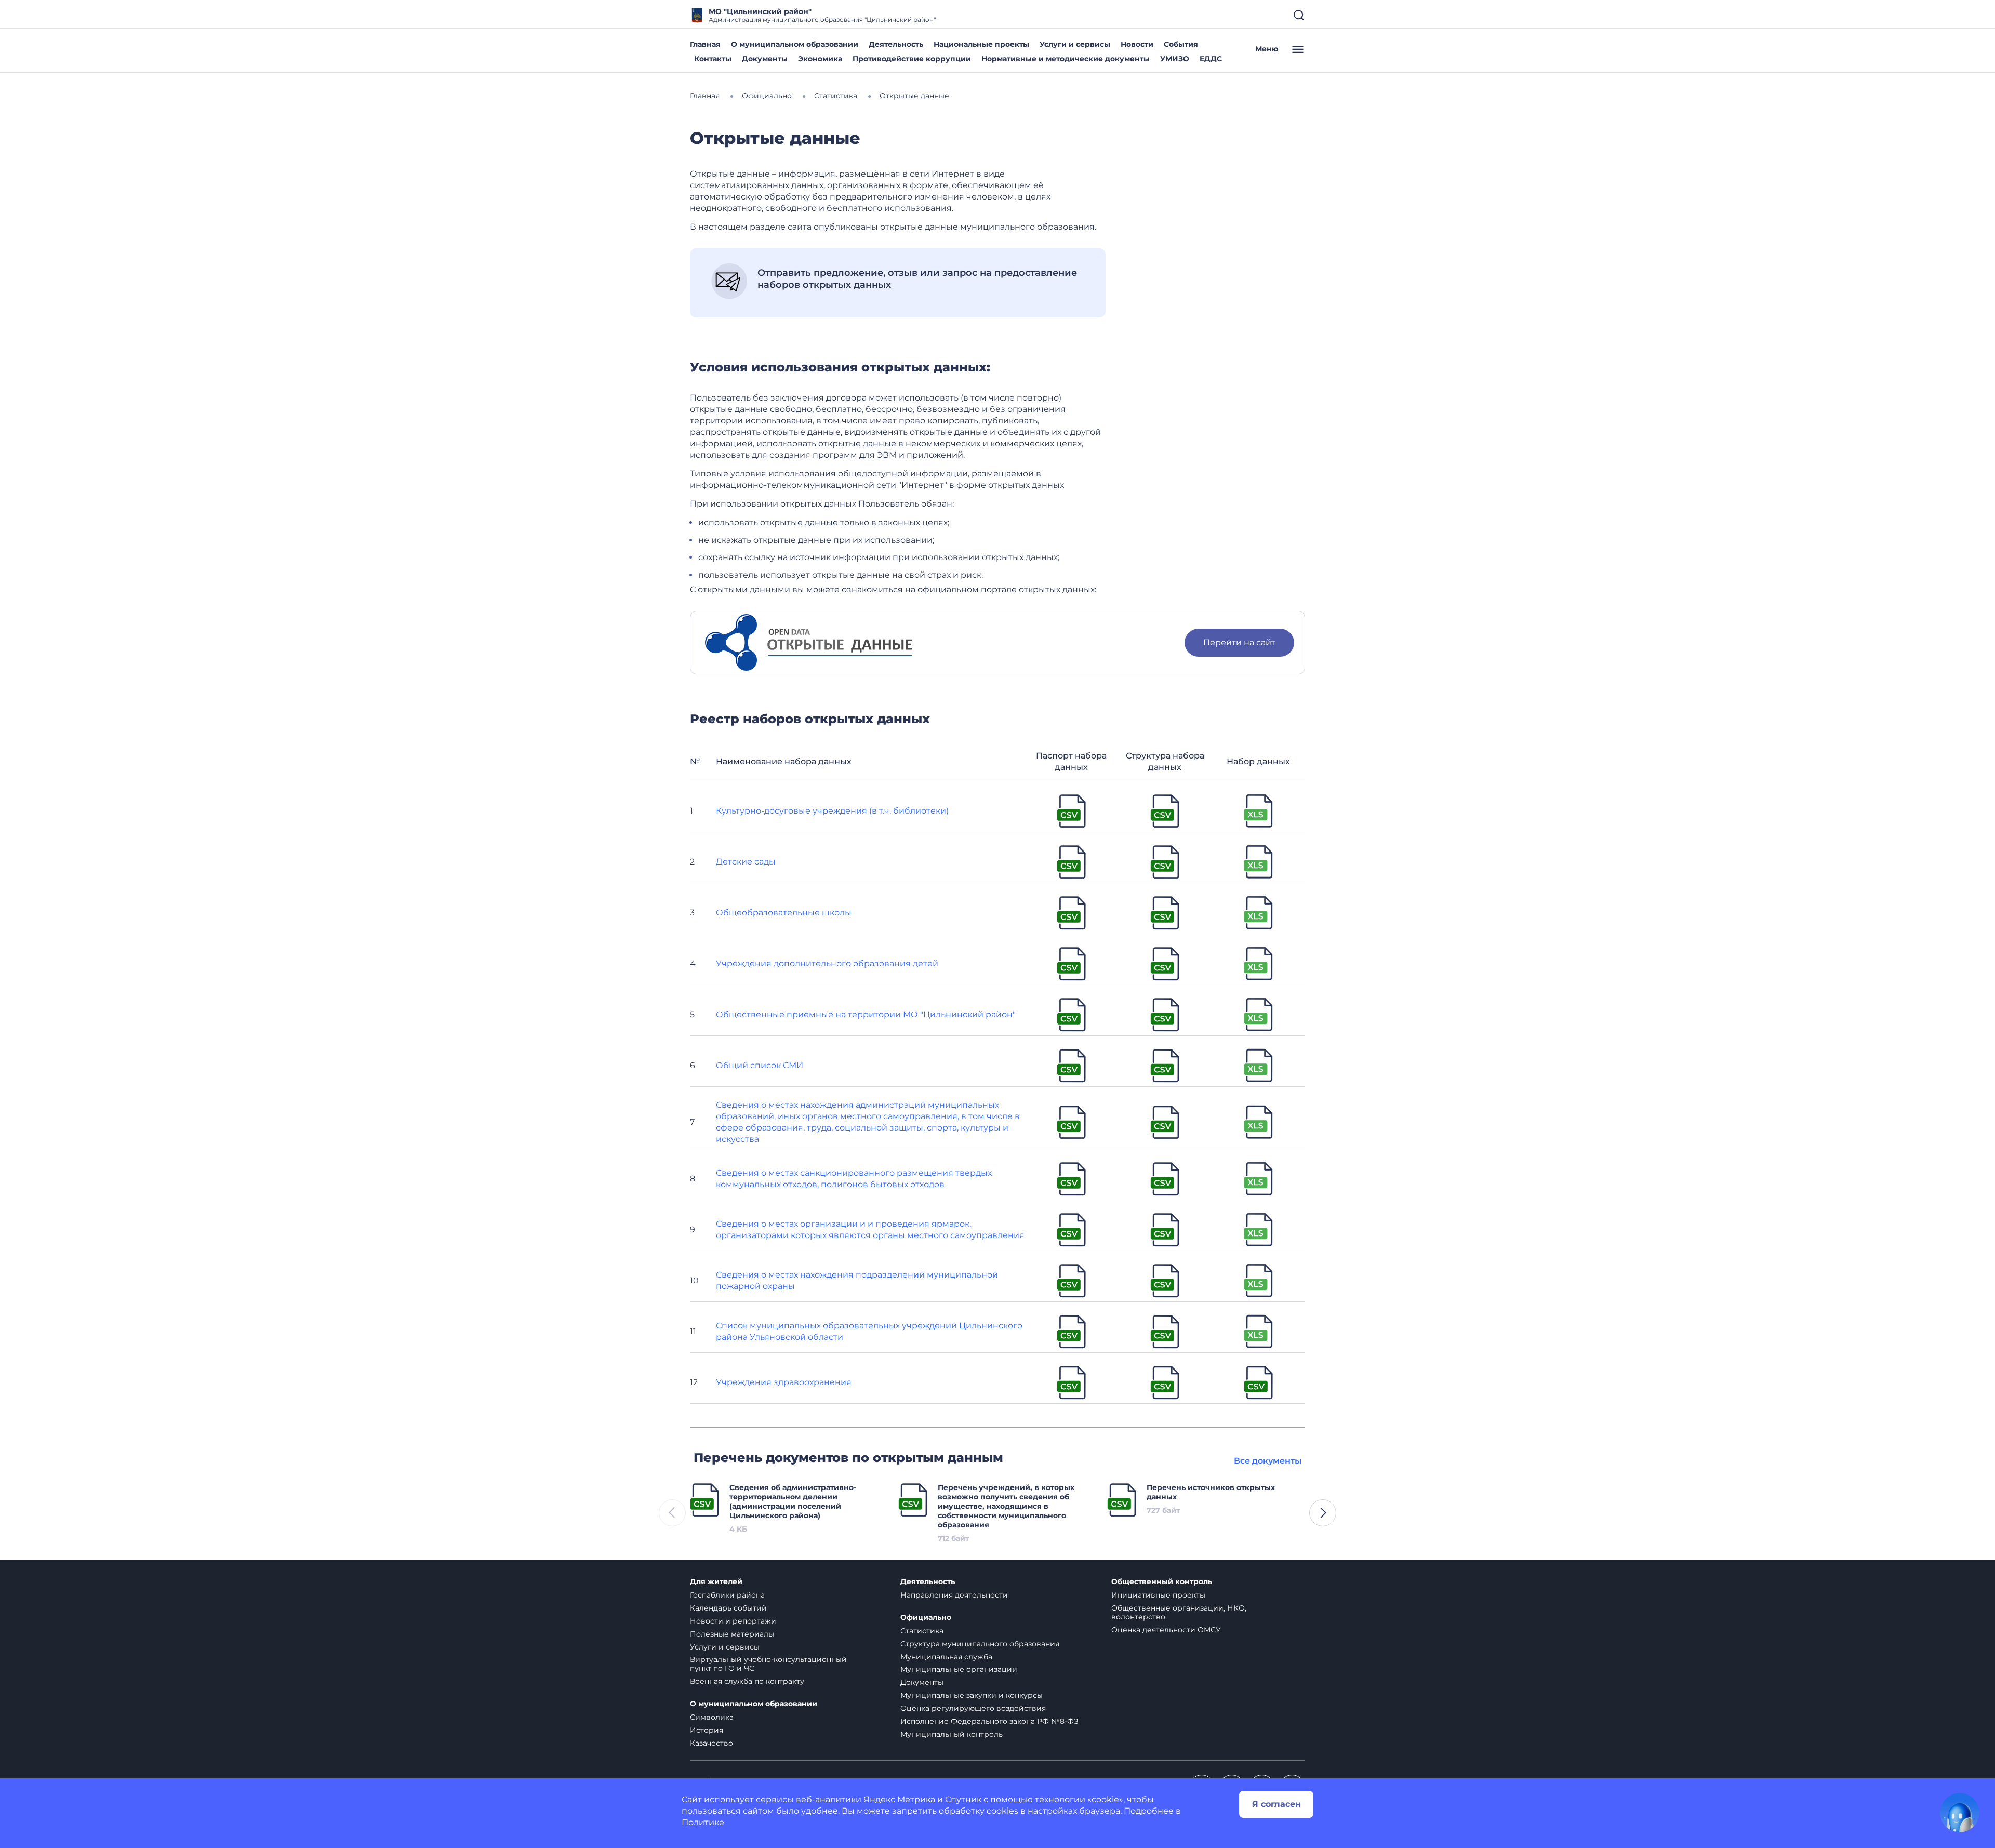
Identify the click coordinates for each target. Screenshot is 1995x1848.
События (1181, 44)
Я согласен (1276, 1804)
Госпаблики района (727, 1595)
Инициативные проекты (1158, 1595)
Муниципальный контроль (952, 1734)
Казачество (711, 1743)
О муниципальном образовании (795, 44)
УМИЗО (1175, 59)
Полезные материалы (732, 1634)
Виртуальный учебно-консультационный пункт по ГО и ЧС (768, 1664)
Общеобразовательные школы (784, 913)
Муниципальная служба (946, 1657)
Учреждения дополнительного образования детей (827, 963)
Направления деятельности (954, 1595)
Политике (703, 1822)
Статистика (922, 1631)
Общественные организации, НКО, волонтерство (1179, 1612)
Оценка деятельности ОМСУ (1166, 1630)
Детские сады (746, 862)
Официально (926, 1618)
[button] (1323, 1513)
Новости (1137, 44)
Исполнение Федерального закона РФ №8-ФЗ (989, 1721)
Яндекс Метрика (899, 1799)
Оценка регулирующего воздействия (973, 1708)
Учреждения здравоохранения (784, 1382)
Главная (705, 44)
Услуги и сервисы (1075, 44)
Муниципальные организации (959, 1669)
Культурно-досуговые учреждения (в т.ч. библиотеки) (832, 811)
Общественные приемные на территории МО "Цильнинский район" (866, 1014)
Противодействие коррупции (912, 59)
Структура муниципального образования (980, 1644)
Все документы (1268, 1461)
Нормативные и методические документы (1066, 59)
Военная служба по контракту (747, 1681)
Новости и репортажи (733, 1621)
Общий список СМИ (760, 1065)
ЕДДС (1211, 59)
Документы (765, 59)
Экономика (820, 59)
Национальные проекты (981, 44)
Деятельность (896, 44)
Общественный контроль (1162, 1582)
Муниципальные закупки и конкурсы (972, 1695)
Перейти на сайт (1239, 642)
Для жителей (716, 1582)
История (707, 1730)
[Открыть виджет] (1960, 1813)
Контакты (713, 59)
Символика (712, 1717)
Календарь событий (728, 1608)
